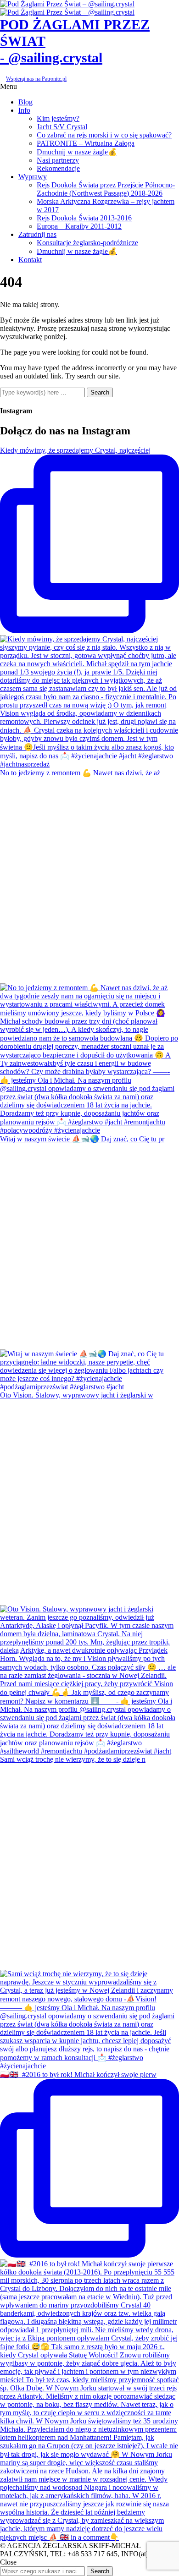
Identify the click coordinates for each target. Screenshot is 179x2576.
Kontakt (30, 260)
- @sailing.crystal (51, 58)
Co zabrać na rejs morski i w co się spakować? (104, 135)
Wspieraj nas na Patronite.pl (36, 79)
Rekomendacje (58, 168)
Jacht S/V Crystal (62, 127)
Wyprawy (33, 177)
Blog (25, 102)
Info (24, 110)
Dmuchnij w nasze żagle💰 (77, 152)
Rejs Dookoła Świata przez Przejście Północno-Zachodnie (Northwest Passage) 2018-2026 (106, 189)
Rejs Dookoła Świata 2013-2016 (84, 218)
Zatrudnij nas (37, 234)
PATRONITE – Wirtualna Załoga (86, 143)
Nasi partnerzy (58, 160)
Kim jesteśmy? (58, 118)
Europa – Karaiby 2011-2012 (79, 226)
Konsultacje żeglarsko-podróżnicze (87, 243)
